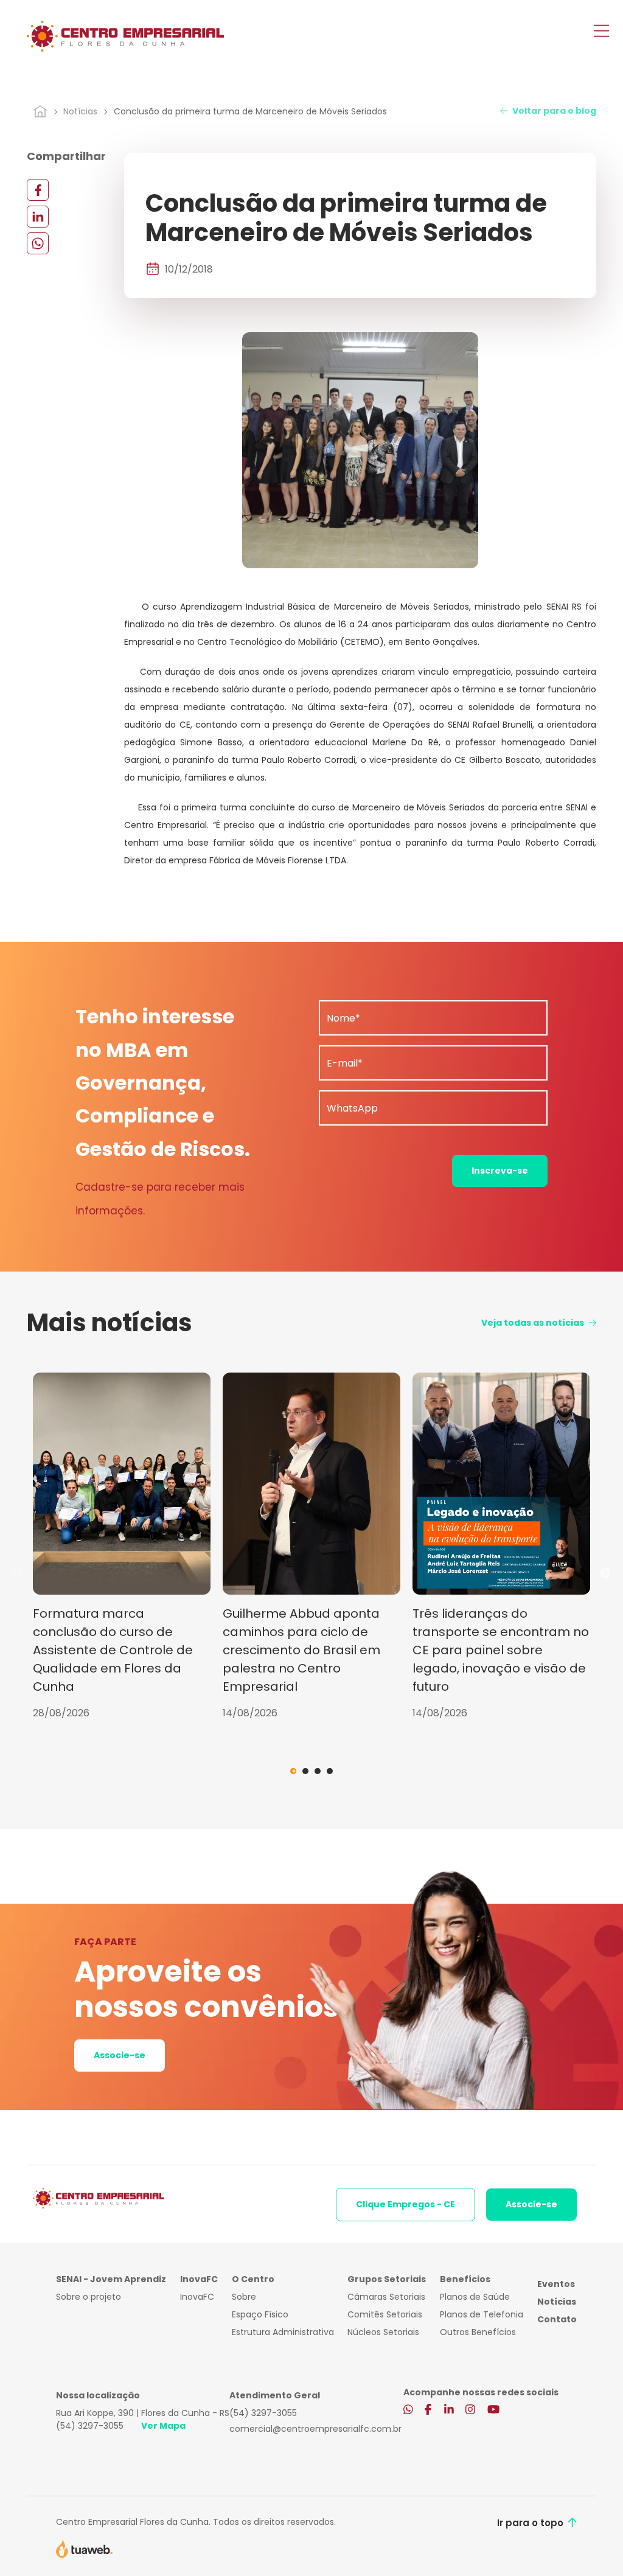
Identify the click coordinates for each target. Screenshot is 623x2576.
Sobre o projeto (89, 2297)
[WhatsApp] (38, 243)
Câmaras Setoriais (386, 2297)
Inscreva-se (500, 1171)
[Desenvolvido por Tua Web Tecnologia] (84, 2548)
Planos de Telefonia (482, 2314)
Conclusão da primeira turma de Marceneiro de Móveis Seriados (250, 111)
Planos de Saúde (475, 2297)
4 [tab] (330, 1771)
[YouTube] (493, 2411)
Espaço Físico (260, 2314)
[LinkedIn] (38, 216)
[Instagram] (470, 2411)
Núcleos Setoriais (383, 2332)
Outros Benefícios (478, 2332)
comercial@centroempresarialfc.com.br (315, 2429)
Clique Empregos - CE (405, 2204)
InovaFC (197, 2297)
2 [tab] (305, 1771)
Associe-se (120, 2055)
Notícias (80, 111)
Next (605, 1573)
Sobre (244, 2297)
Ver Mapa (163, 2426)
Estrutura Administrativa (283, 2332)
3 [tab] (318, 1771)
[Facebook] (38, 190)
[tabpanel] (122, 1547)
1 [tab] (293, 1771)
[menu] (601, 32)
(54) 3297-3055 (90, 2426)
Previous (18, 1573)
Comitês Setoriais (385, 2314)
